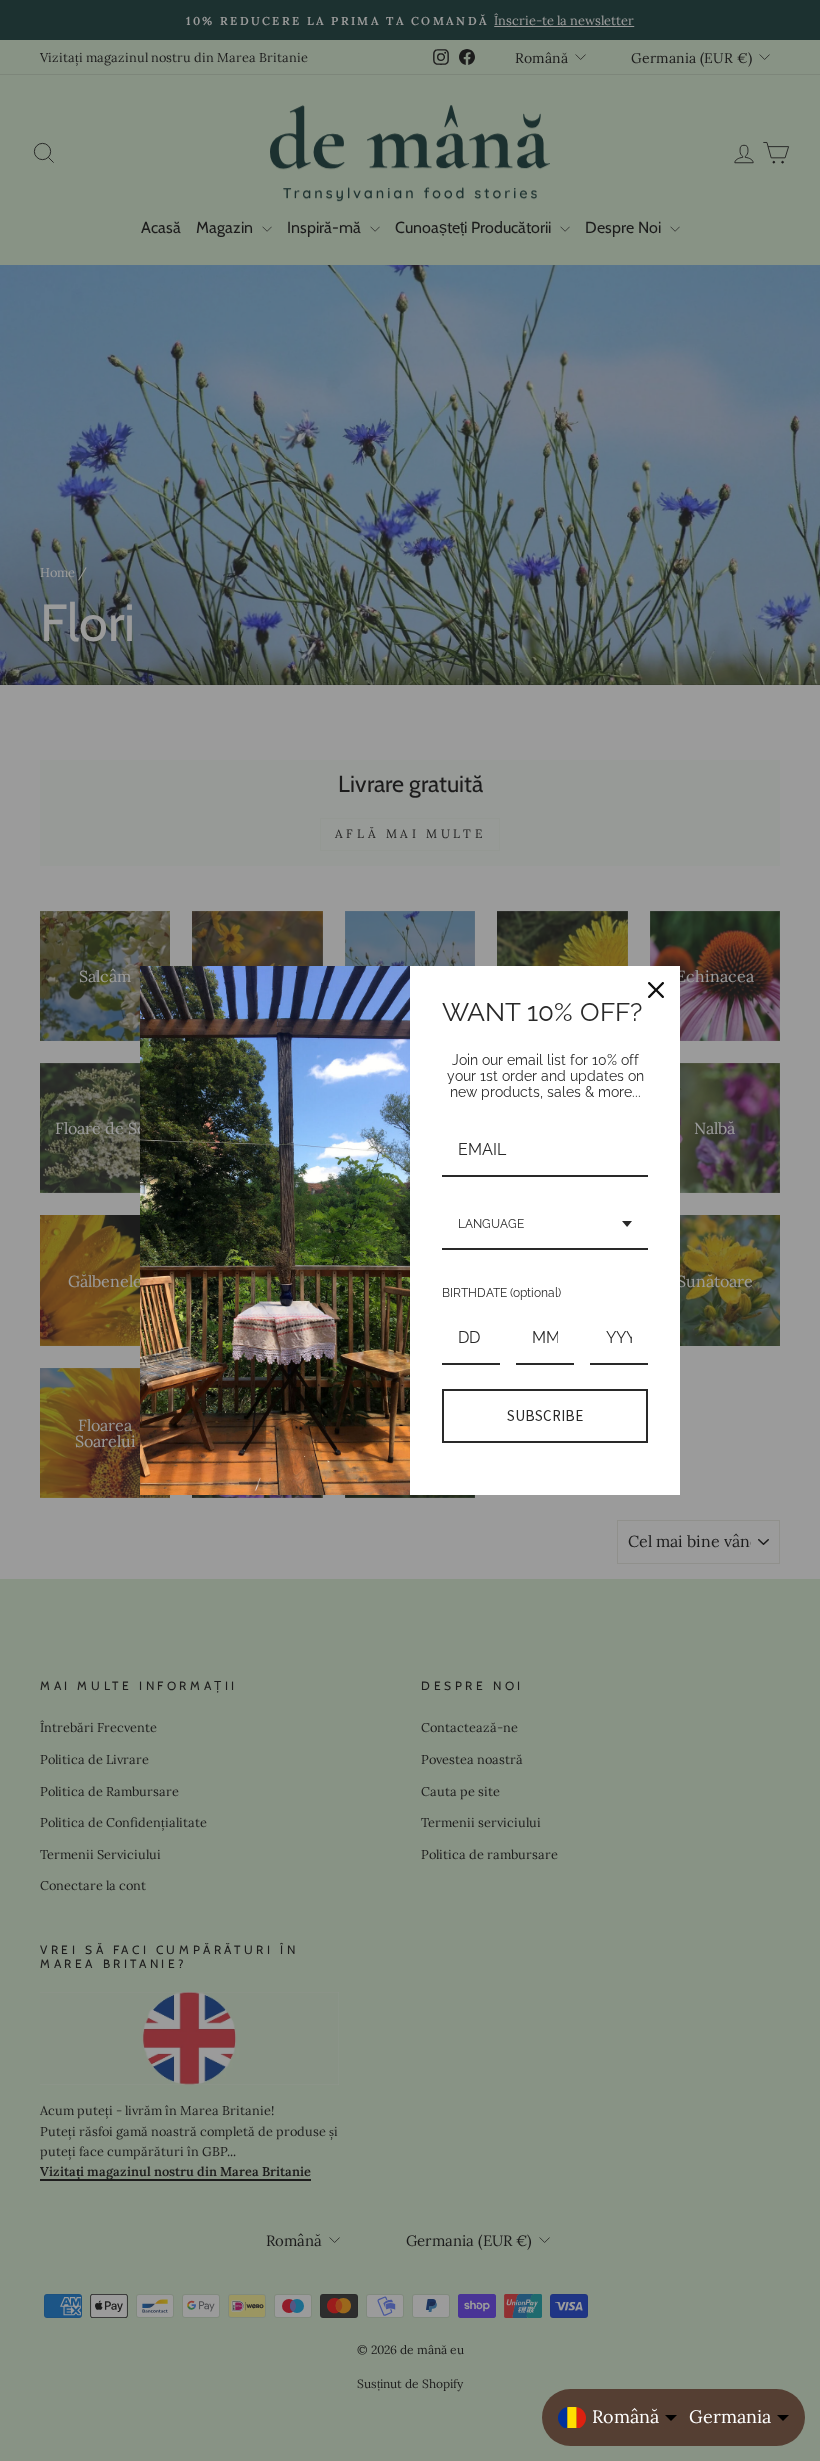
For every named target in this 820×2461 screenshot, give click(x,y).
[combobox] (545, 1225)
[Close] (656, 990)
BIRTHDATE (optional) (501, 1293)
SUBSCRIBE (545, 1415)
